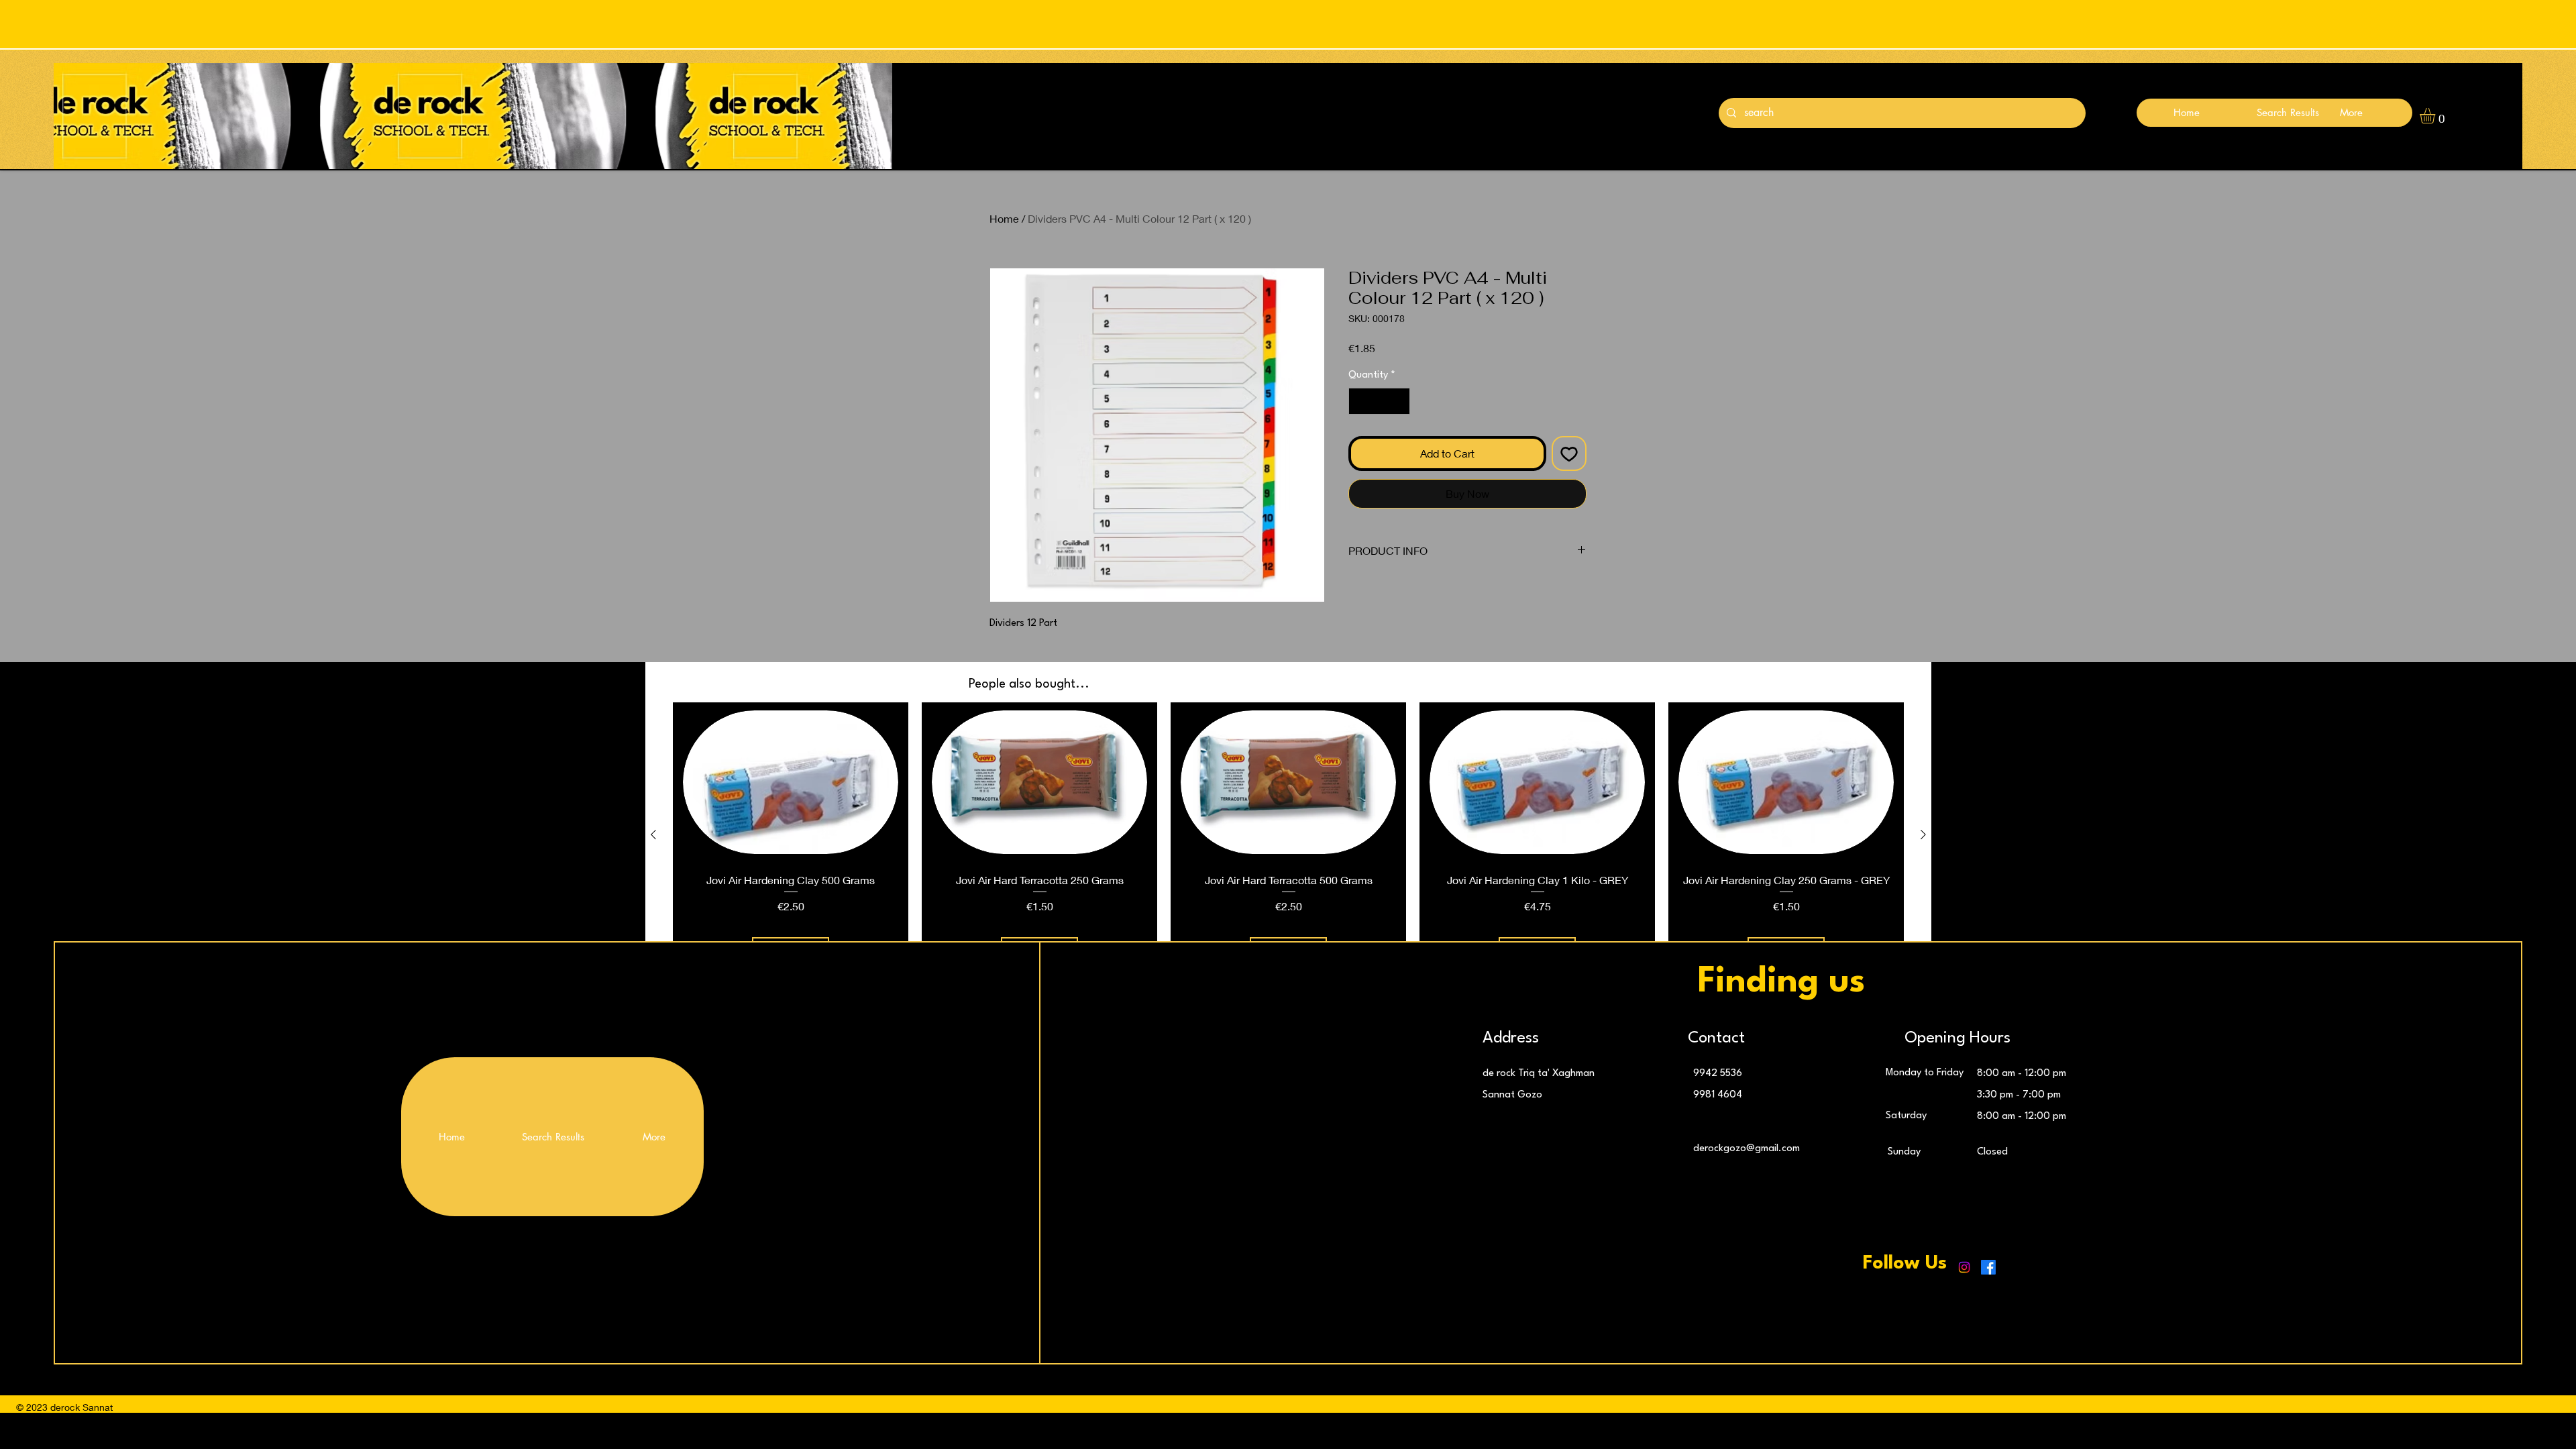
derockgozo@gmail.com (1747, 1149)
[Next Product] (1923, 835)
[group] (1288, 835)
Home (1004, 218)
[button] (2436, 116)
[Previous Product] (653, 835)
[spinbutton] (1379, 401)
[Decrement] (1360, 401)
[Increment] (1399, 401)
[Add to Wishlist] (1569, 453)
